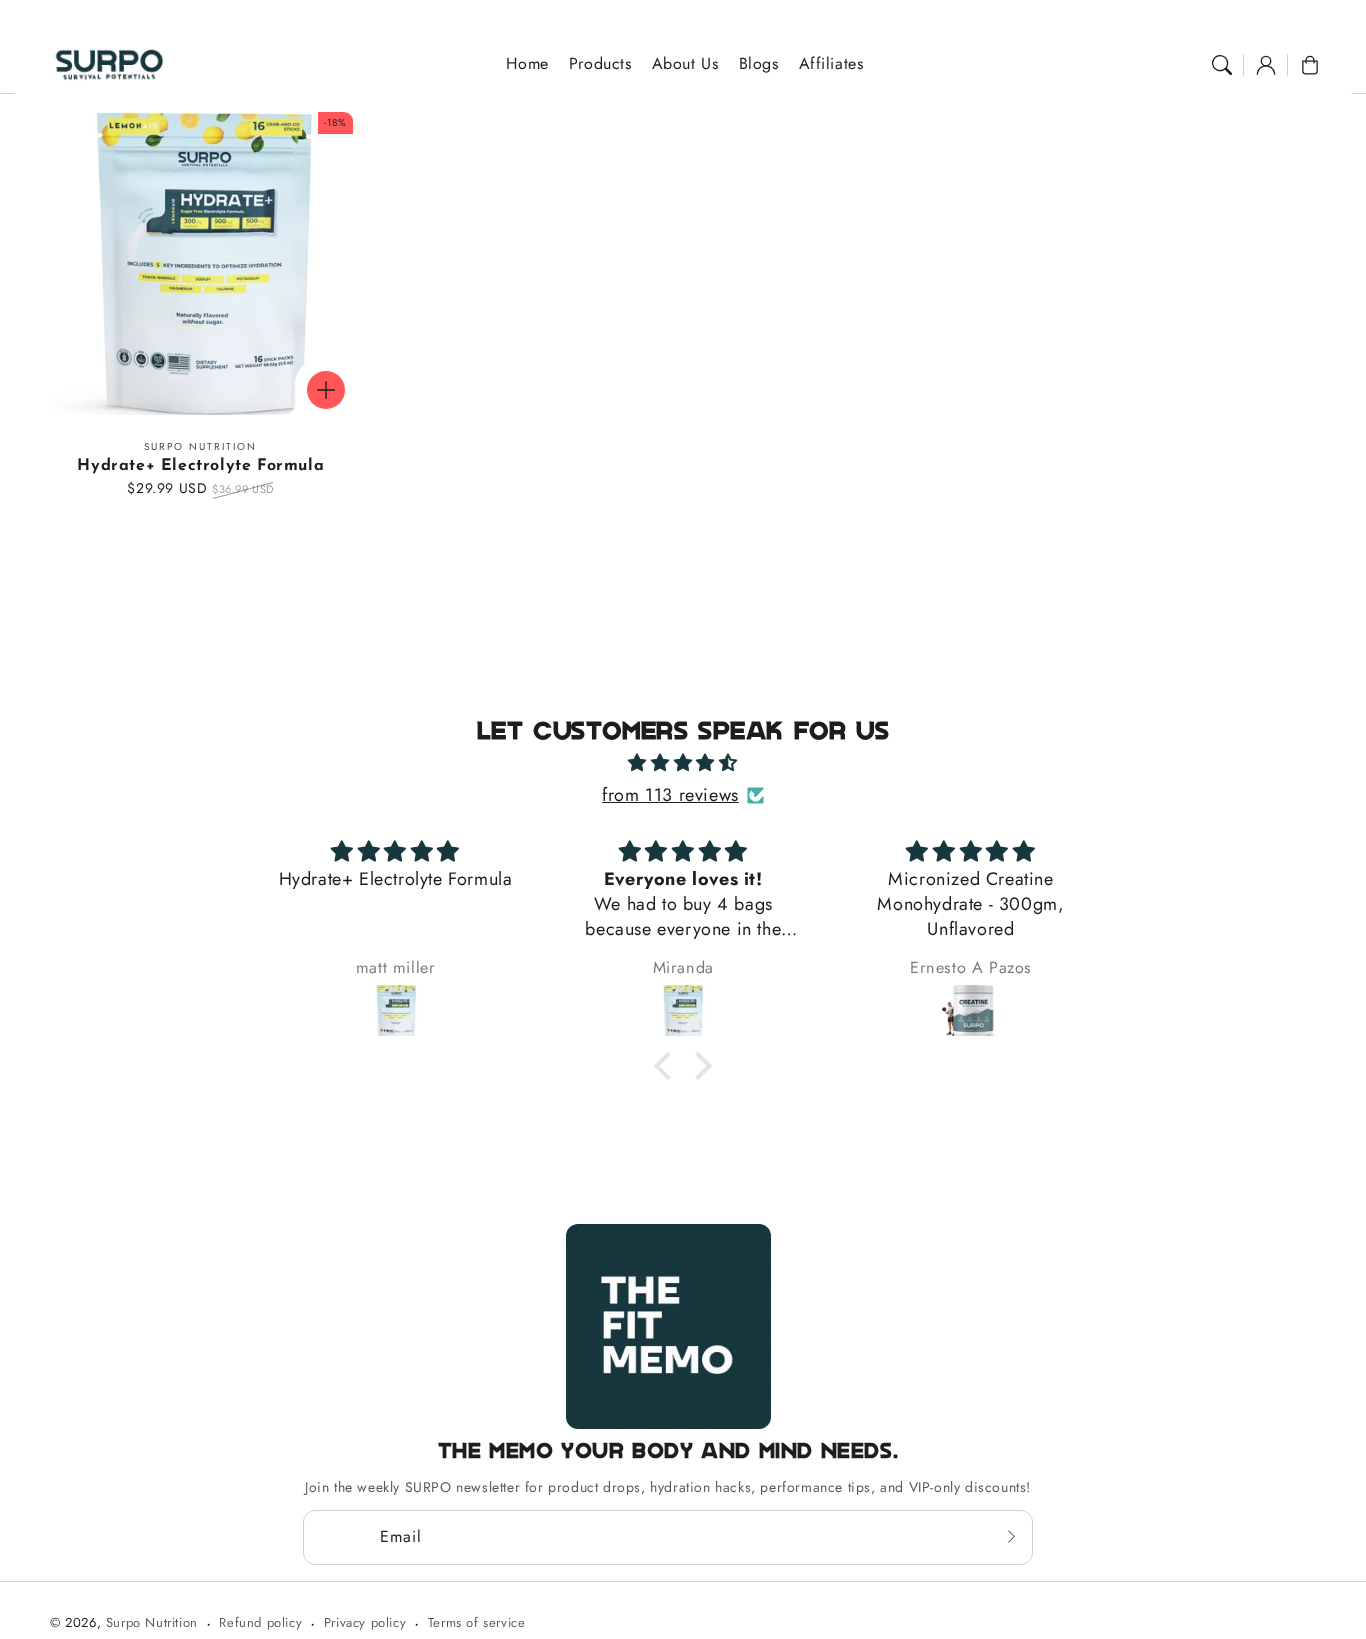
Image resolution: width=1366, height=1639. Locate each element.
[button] (1222, 65)
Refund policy (260, 1622)
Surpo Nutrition (152, 1622)
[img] (683, 763)
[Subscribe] (1011, 1537)
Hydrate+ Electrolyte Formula (200, 466)
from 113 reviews (670, 795)
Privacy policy (365, 1622)
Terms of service (477, 1622)
